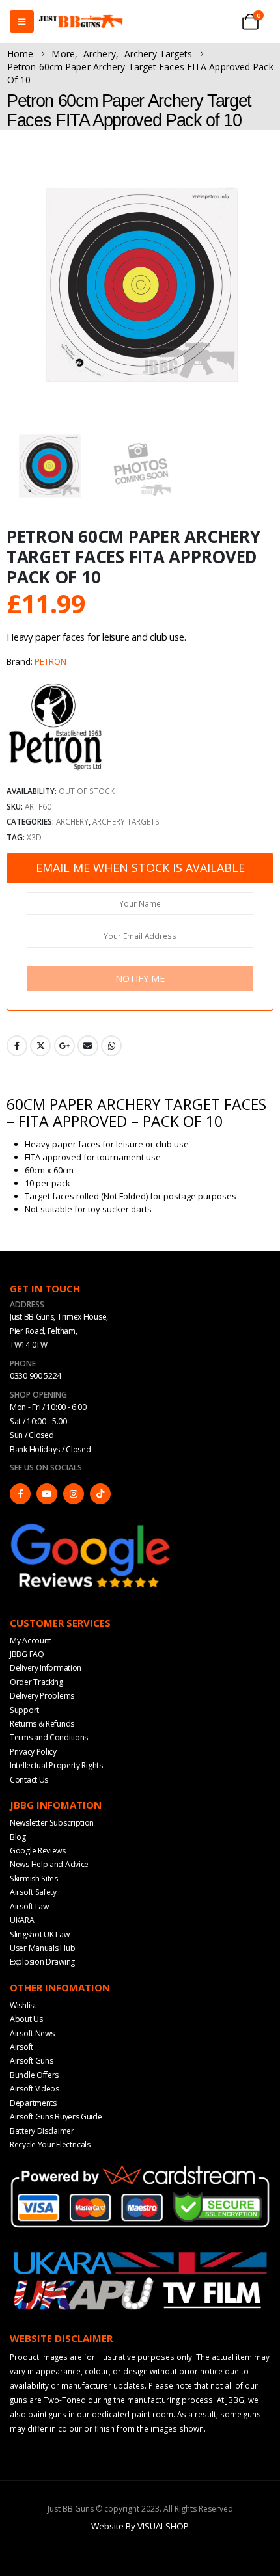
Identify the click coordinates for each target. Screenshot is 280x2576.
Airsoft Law (29, 1906)
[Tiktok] (100, 1494)
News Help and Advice (49, 1864)
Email (88, 1046)
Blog (18, 1837)
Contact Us (29, 1780)
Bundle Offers (34, 2075)
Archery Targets (126, 821)
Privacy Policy (33, 1752)
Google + (64, 1046)
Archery (72, 821)
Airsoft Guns (31, 2061)
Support (24, 1710)
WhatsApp (111, 1046)
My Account (30, 1640)
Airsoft (21, 2047)
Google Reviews (38, 1851)
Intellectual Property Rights (56, 1765)
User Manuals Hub (42, 1948)
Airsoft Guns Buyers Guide (56, 2117)
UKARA (22, 1920)
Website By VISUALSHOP (140, 2526)
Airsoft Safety (33, 1892)
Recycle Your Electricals (50, 2144)
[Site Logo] (81, 22)
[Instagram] (74, 1494)
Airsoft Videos (35, 2089)
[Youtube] (47, 1494)
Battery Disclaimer (42, 2131)
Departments (33, 2103)
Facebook (17, 1046)
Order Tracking (36, 1682)
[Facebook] (20, 1494)
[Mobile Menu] (22, 21)
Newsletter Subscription (52, 1823)
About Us (26, 2019)
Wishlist (23, 2005)
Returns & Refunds (42, 1724)
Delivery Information (46, 1668)
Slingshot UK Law (39, 1934)
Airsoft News (32, 2033)
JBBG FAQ (27, 1654)
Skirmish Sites (34, 1879)
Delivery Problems (42, 1696)
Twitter (40, 1046)
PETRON (50, 661)
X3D (34, 837)
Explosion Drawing (42, 1962)
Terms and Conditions (49, 1737)
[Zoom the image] (91, 1526)
